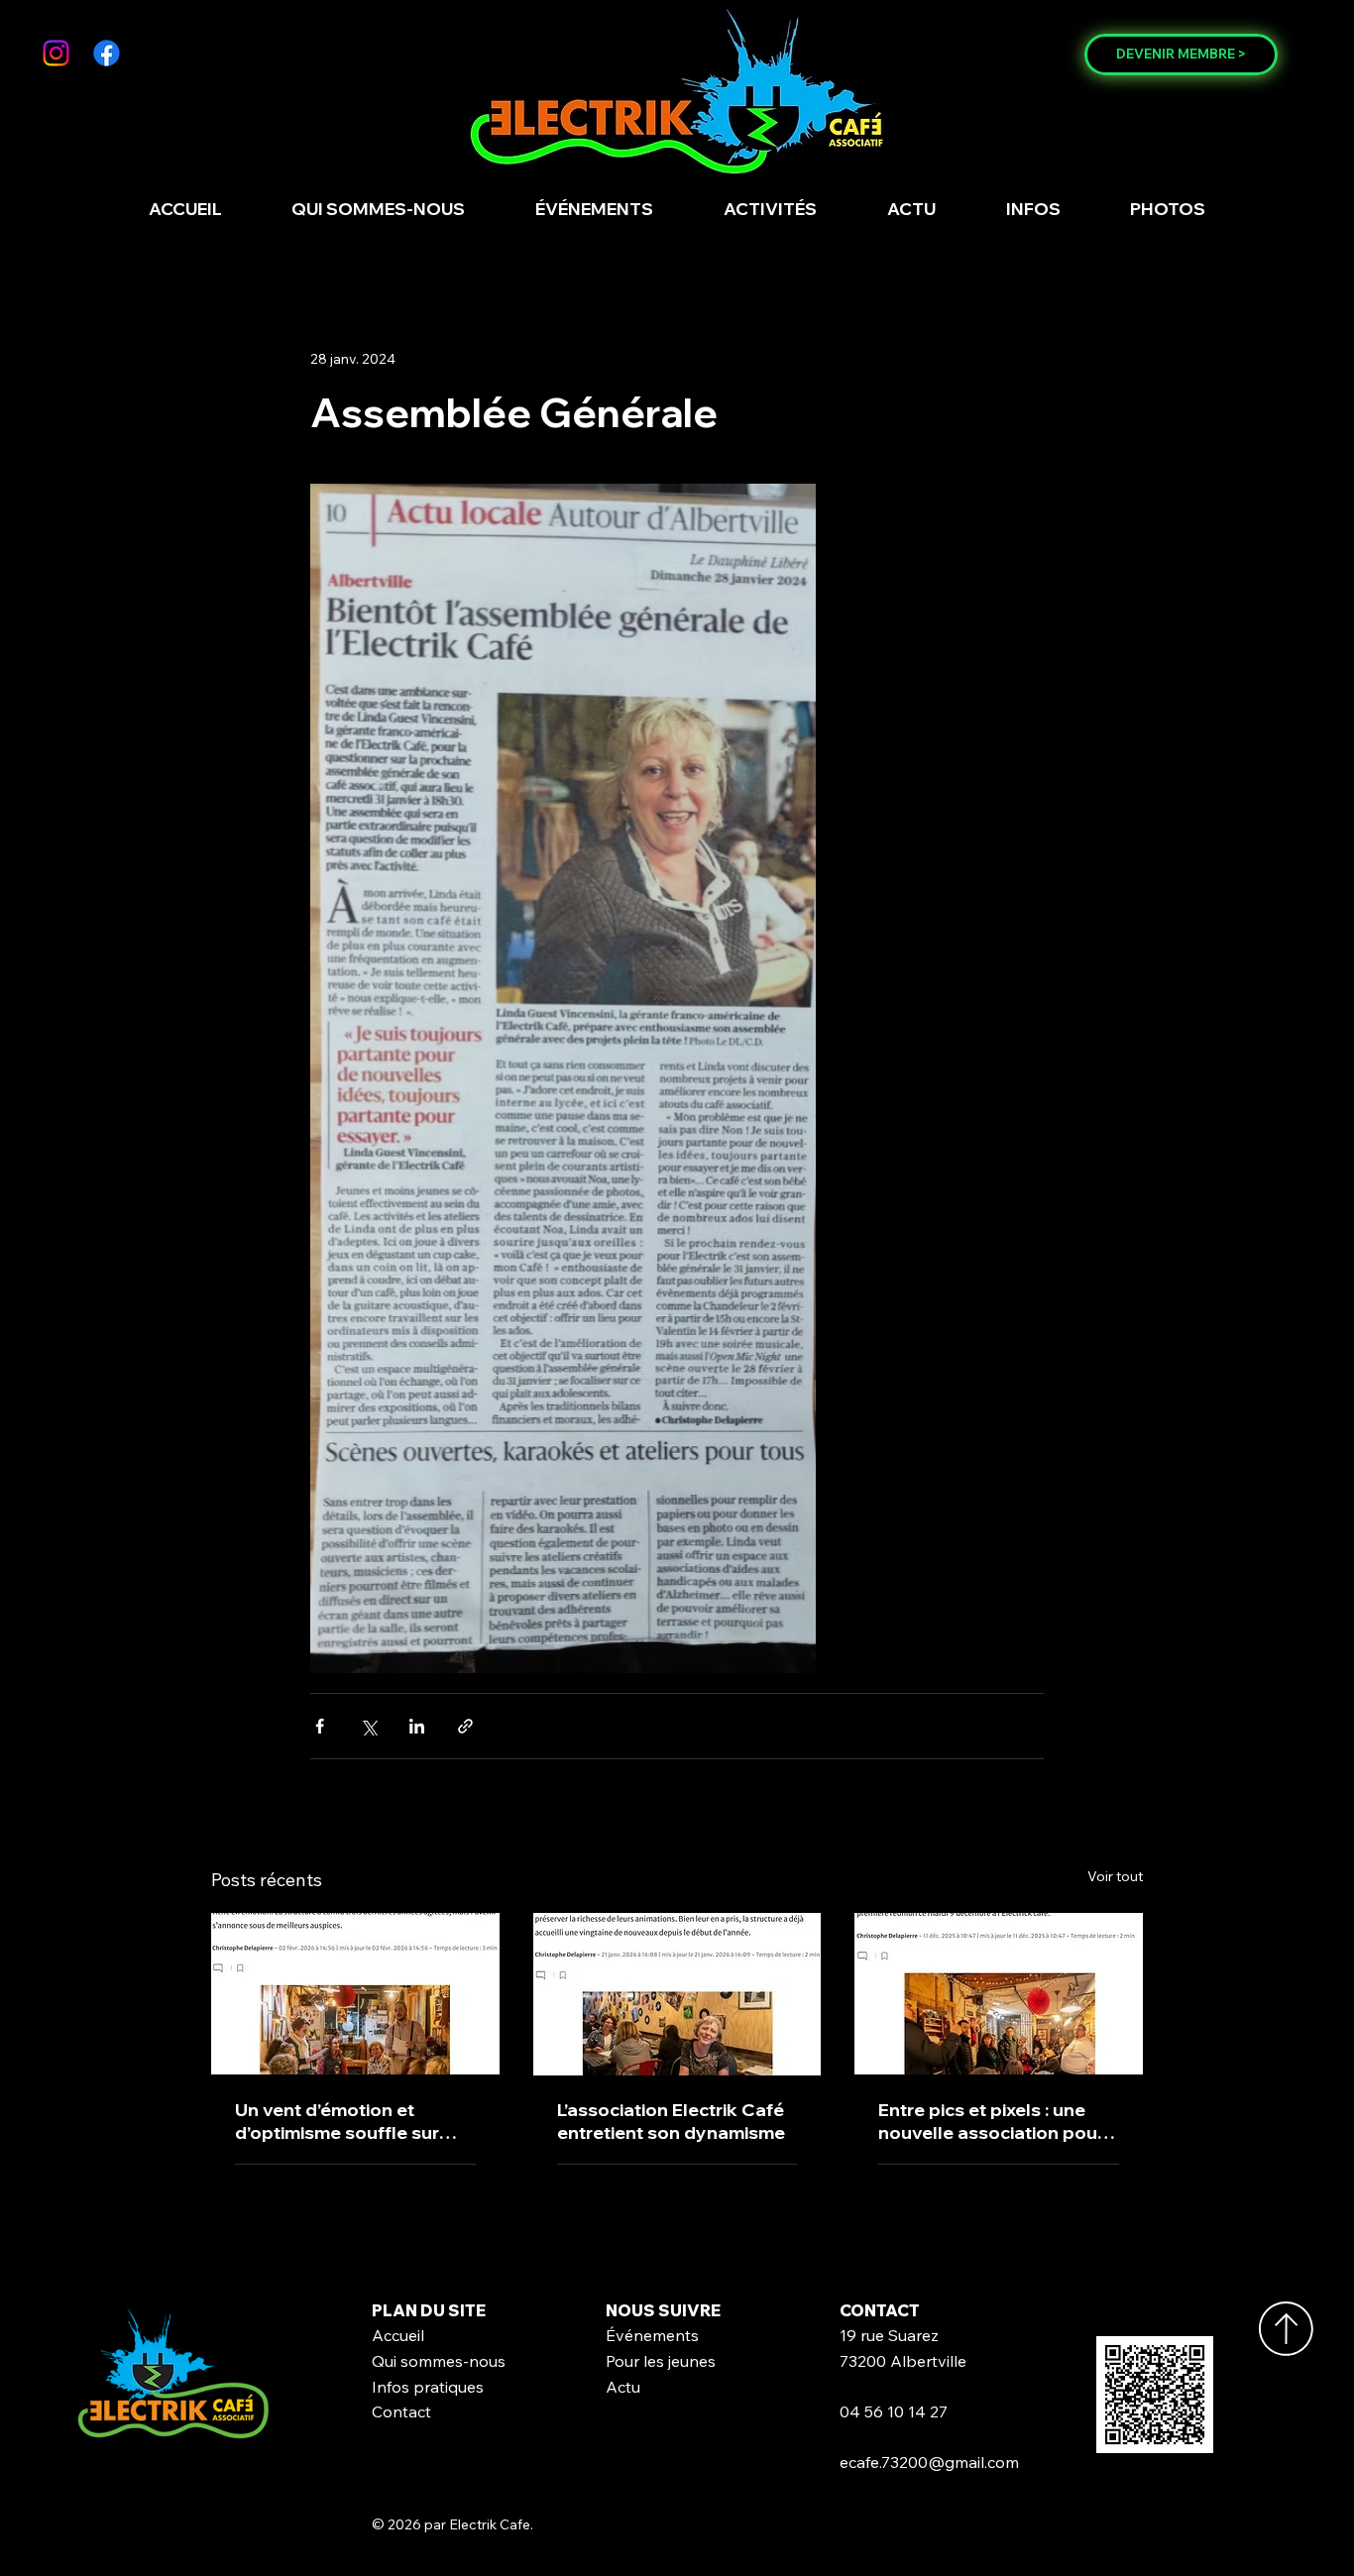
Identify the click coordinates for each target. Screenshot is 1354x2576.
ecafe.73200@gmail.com (929, 2462)
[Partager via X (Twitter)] (368, 1726)
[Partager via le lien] (465, 1726)
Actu (623, 2387)
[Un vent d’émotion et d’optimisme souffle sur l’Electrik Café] (355, 1994)
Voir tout (1115, 1876)
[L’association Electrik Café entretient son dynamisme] (677, 1994)
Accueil (398, 2335)
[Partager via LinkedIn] (417, 1726)
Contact (401, 2411)
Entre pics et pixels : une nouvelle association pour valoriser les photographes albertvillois (997, 2121)
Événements (652, 2335)
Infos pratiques (428, 2387)
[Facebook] (107, 53)
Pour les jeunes (661, 2361)
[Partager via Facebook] (320, 1726)
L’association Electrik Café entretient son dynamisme (671, 2121)
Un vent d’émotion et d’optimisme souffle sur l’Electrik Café (337, 2121)
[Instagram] (56, 53)
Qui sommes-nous (439, 2361)
